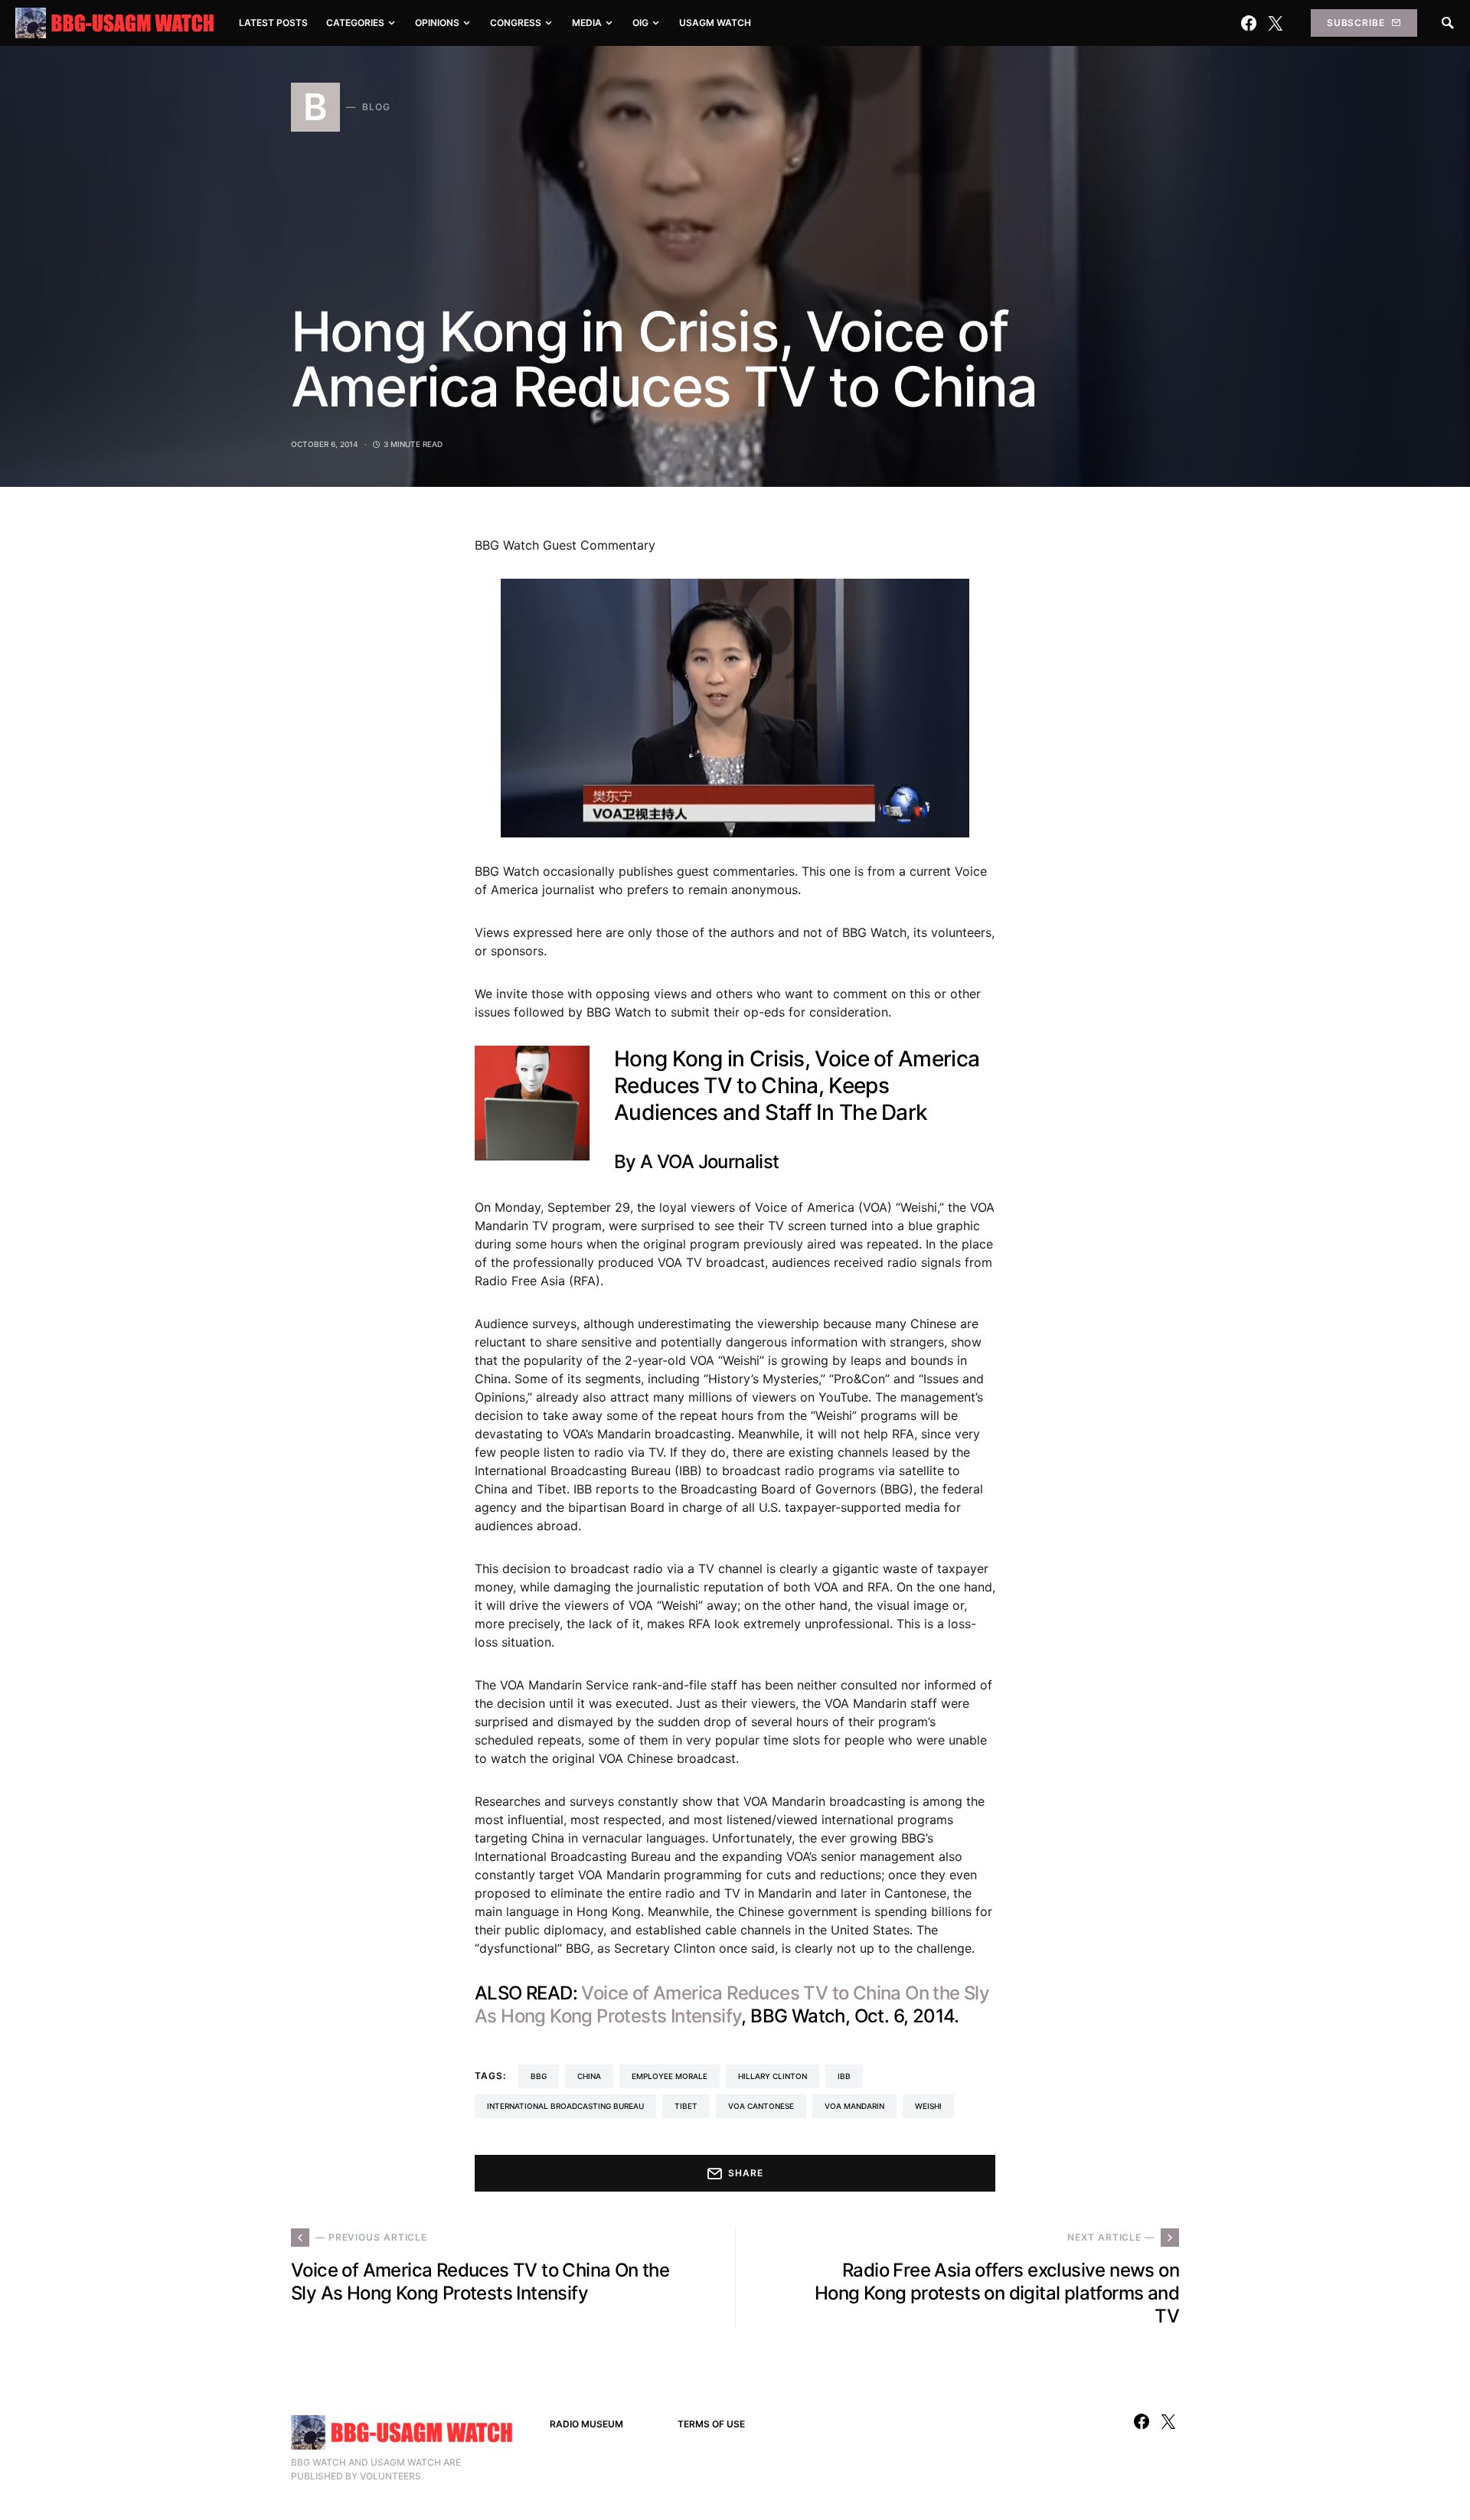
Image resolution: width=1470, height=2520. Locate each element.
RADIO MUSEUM (586, 2424)
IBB (844, 2076)
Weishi (928, 2106)
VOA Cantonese (761, 2106)
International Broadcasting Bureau (565, 2106)
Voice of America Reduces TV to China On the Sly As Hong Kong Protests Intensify (732, 2004)
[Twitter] (1276, 23)
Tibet (686, 2106)
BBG (539, 2076)
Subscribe (1356, 23)
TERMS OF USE (711, 2424)
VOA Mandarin (854, 2106)
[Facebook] (1249, 23)
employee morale (670, 2076)
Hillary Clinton (773, 2076)
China (589, 2076)
